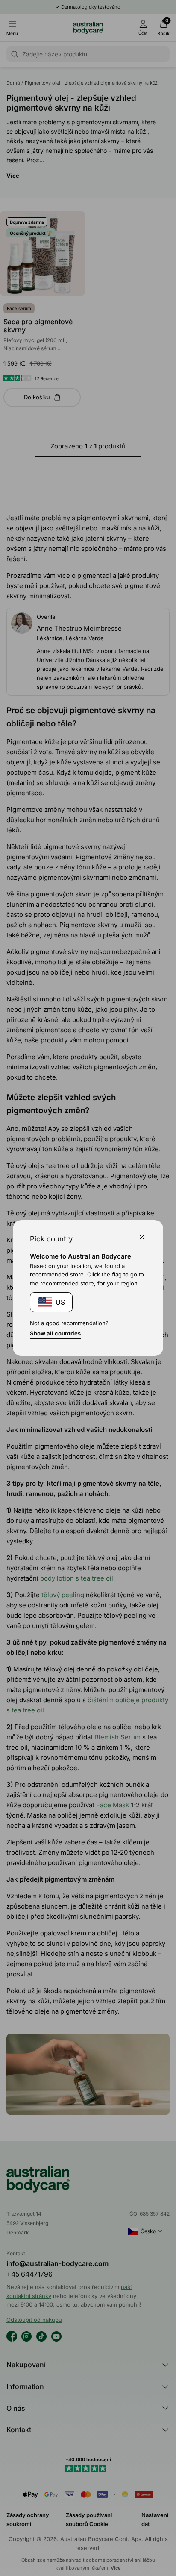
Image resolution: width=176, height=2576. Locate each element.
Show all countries (55, 1333)
